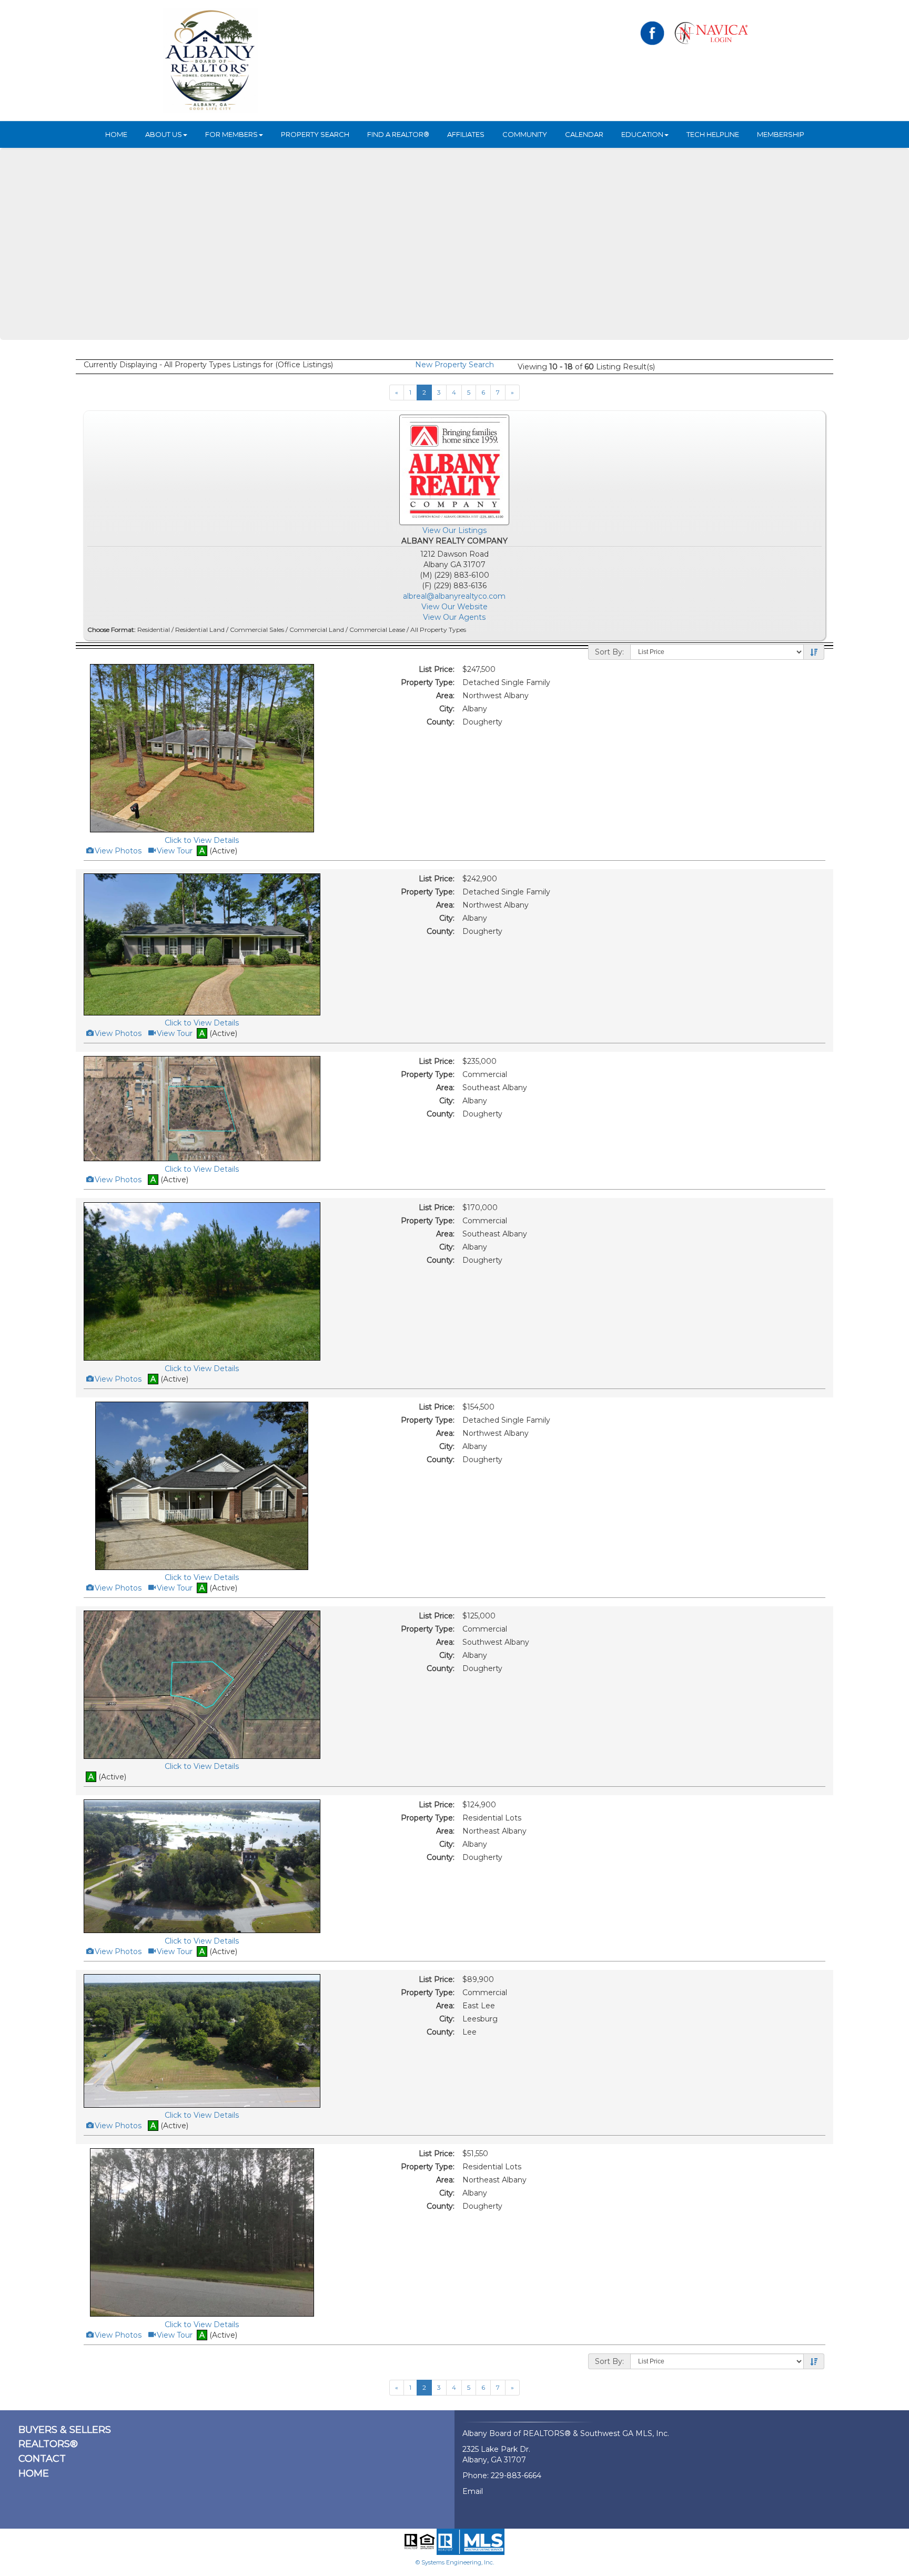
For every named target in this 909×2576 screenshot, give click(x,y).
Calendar (584, 134)
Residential (154, 630)
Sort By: (609, 652)
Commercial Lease (377, 630)
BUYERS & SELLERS (65, 2430)
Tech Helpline (713, 134)
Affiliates (466, 134)
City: (447, 709)
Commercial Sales (257, 630)
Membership (781, 134)
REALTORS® (48, 2444)
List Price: (437, 669)
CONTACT (42, 2459)
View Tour (174, 851)
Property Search (315, 134)
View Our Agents (454, 617)
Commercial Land (317, 630)
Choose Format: (112, 630)
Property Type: (428, 682)
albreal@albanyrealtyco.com (454, 596)
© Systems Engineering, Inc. (455, 2562)
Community (525, 134)
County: (441, 722)
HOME (116, 134)
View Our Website (454, 607)
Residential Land (200, 630)
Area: (445, 696)
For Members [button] (231, 134)
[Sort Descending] (814, 652)
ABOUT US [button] (164, 134)
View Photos (117, 851)
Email (473, 2491)
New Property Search (454, 365)
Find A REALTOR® (398, 134)
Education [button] (642, 134)
